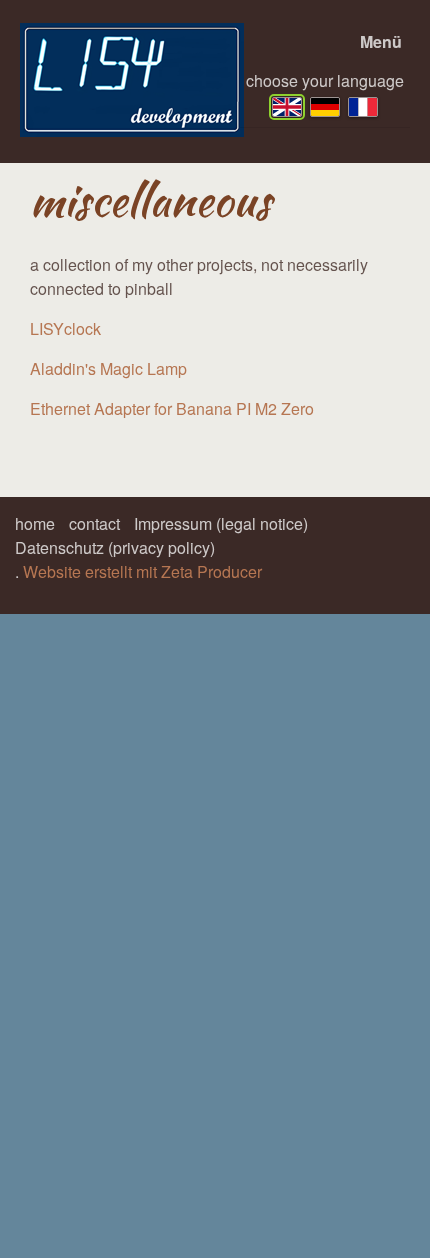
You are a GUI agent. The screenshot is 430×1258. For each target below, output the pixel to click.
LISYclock (65, 328)
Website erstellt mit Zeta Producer (142, 571)
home (35, 523)
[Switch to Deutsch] (325, 107)
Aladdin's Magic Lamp (108, 368)
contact (94, 523)
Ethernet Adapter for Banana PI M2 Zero (172, 408)
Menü (381, 41)
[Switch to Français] (363, 107)
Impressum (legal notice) (221, 523)
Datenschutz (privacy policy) (115, 547)
